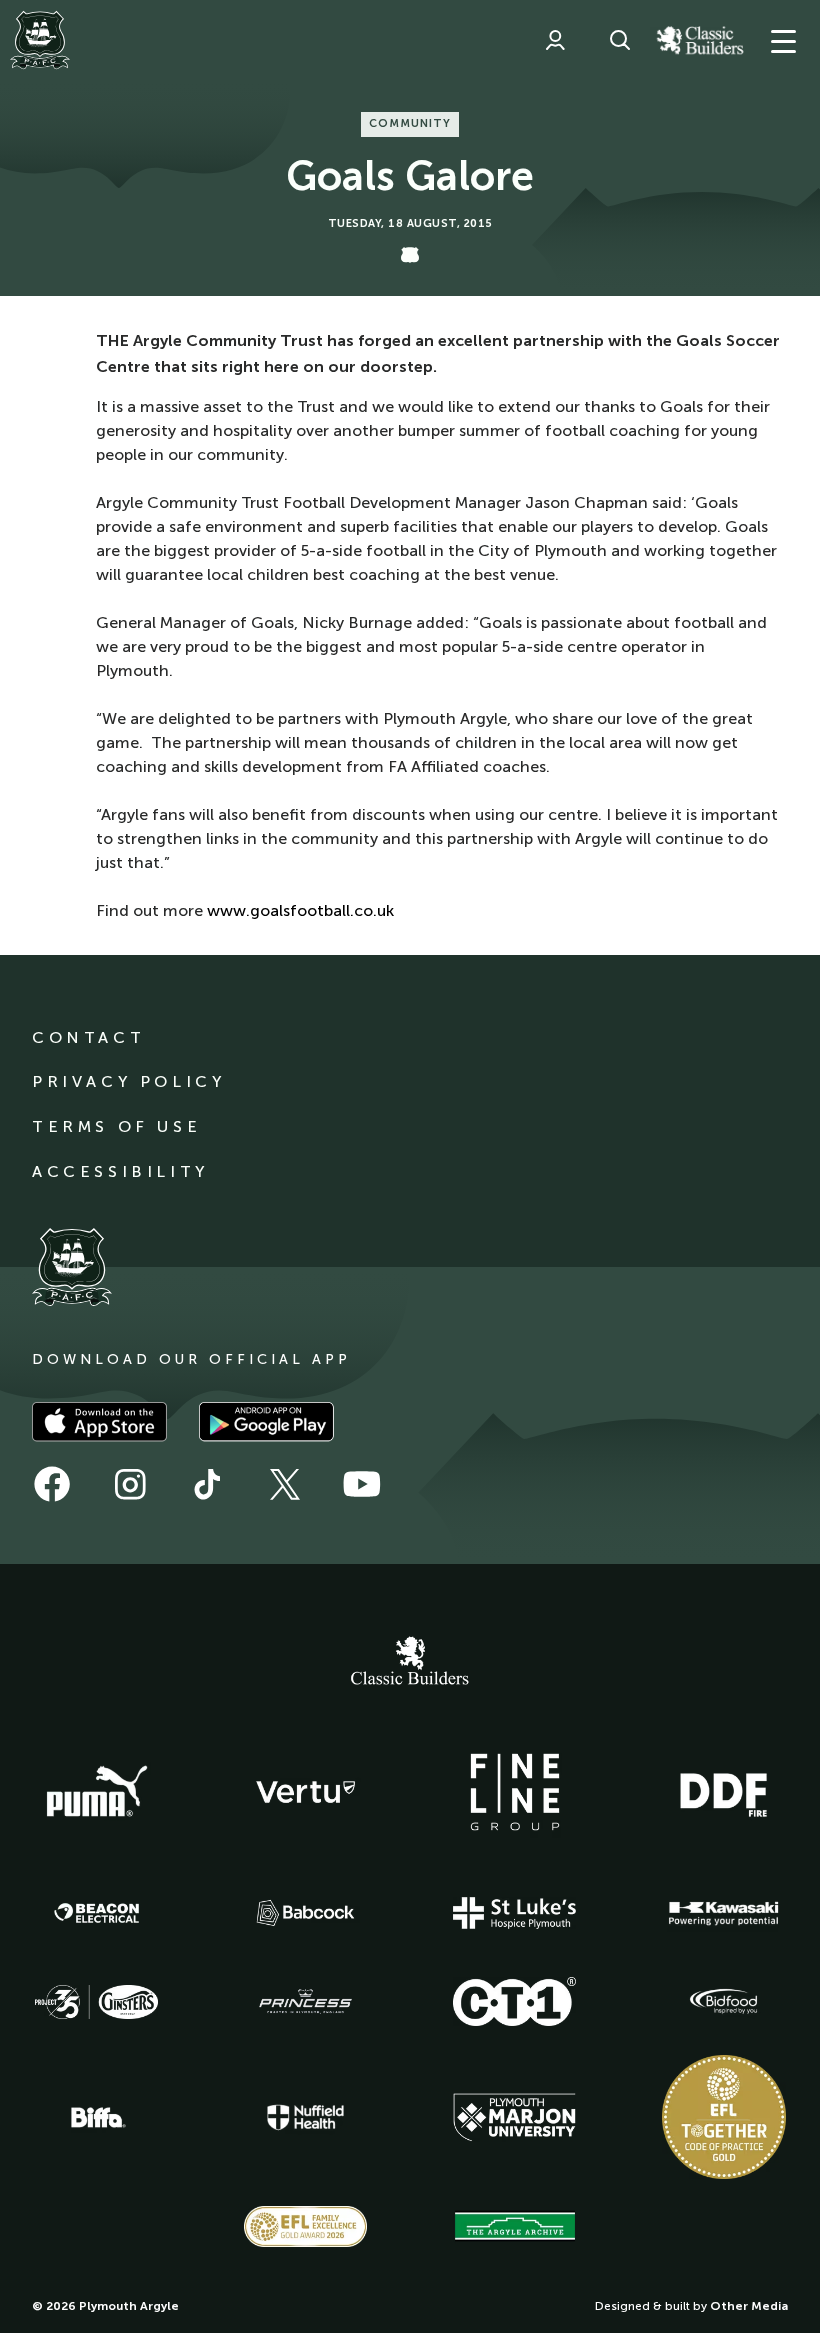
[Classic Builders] (410, 1663)
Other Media (749, 2306)
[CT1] (515, 2001)
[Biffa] (97, 2118)
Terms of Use (116, 1126)
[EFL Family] (306, 2226)
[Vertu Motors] (306, 1792)
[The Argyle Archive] (515, 2226)
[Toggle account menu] (555, 40)
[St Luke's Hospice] (515, 1913)
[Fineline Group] (515, 1792)
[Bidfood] (724, 2002)
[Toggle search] (620, 40)
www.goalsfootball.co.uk (300, 910)
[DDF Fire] (724, 1792)
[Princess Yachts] (306, 2002)
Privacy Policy (128, 1081)
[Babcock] (306, 1912)
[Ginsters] (97, 2002)
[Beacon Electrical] (97, 1913)
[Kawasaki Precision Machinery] (724, 1913)
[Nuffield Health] (306, 2117)
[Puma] (97, 1792)
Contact (88, 1037)
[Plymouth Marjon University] (515, 2118)
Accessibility (120, 1171)
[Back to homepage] (40, 40)
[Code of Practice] (724, 2117)
